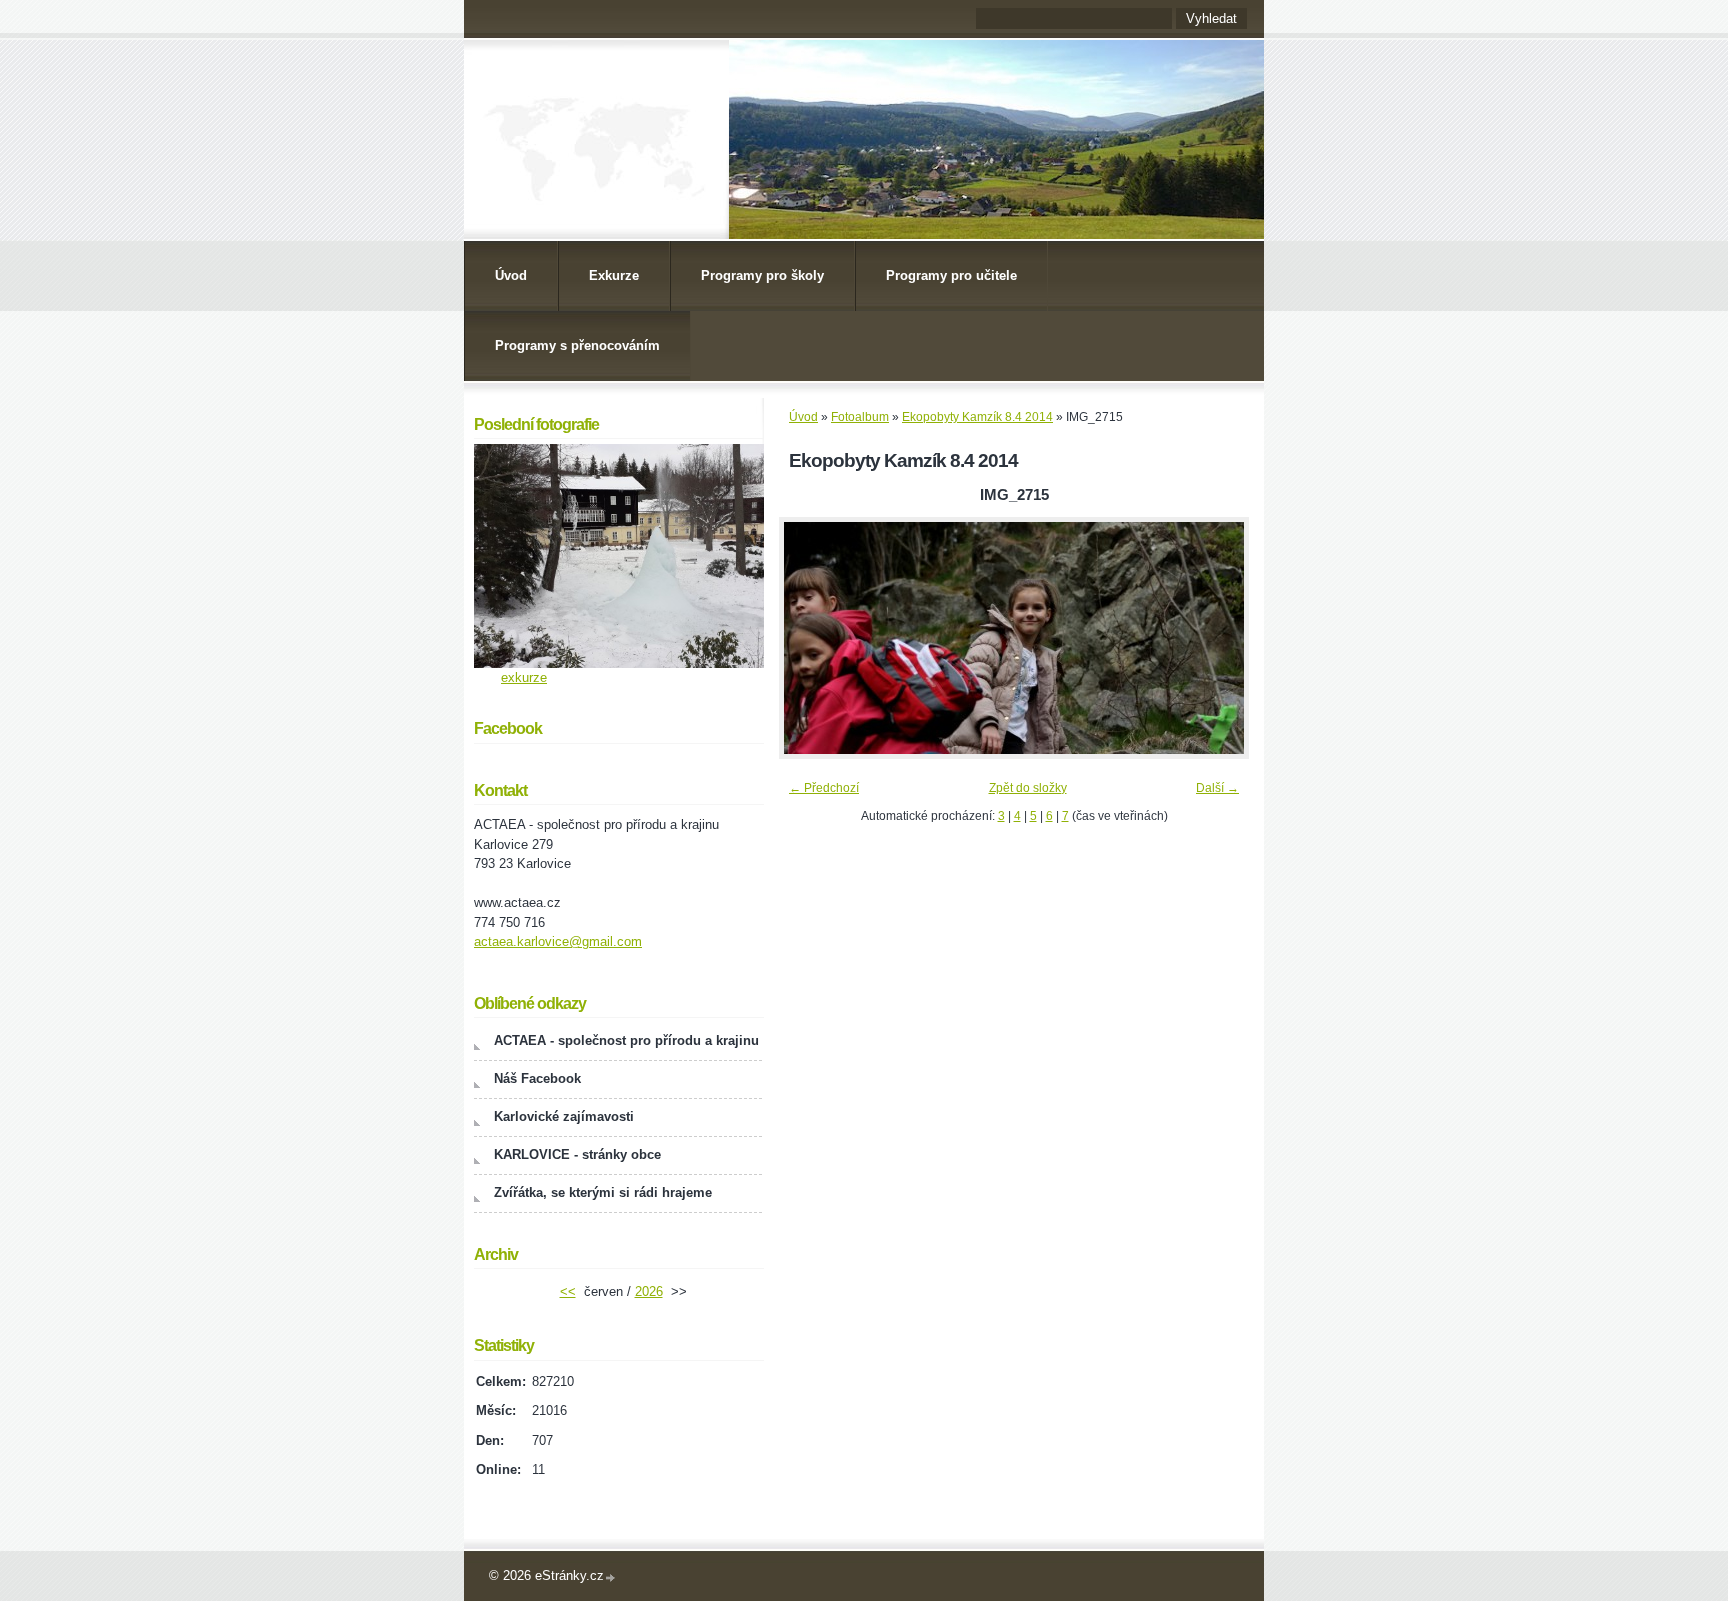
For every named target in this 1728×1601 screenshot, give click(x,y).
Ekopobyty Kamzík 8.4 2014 (977, 417)
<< (568, 1291)
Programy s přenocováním (577, 345)
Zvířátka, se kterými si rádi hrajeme (603, 1192)
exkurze (524, 677)
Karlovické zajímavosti (564, 1116)
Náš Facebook (537, 1078)
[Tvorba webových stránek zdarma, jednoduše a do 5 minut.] (611, 1577)
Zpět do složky (1028, 788)
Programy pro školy (762, 275)
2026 (649, 1291)
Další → (1217, 788)
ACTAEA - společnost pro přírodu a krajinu (626, 1040)
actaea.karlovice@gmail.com (558, 941)
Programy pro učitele (951, 275)
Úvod (511, 275)
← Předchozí (824, 788)
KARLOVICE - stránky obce (577, 1154)
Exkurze (614, 275)
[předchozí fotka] (811, 638)
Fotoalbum (860, 417)
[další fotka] (1216, 638)
